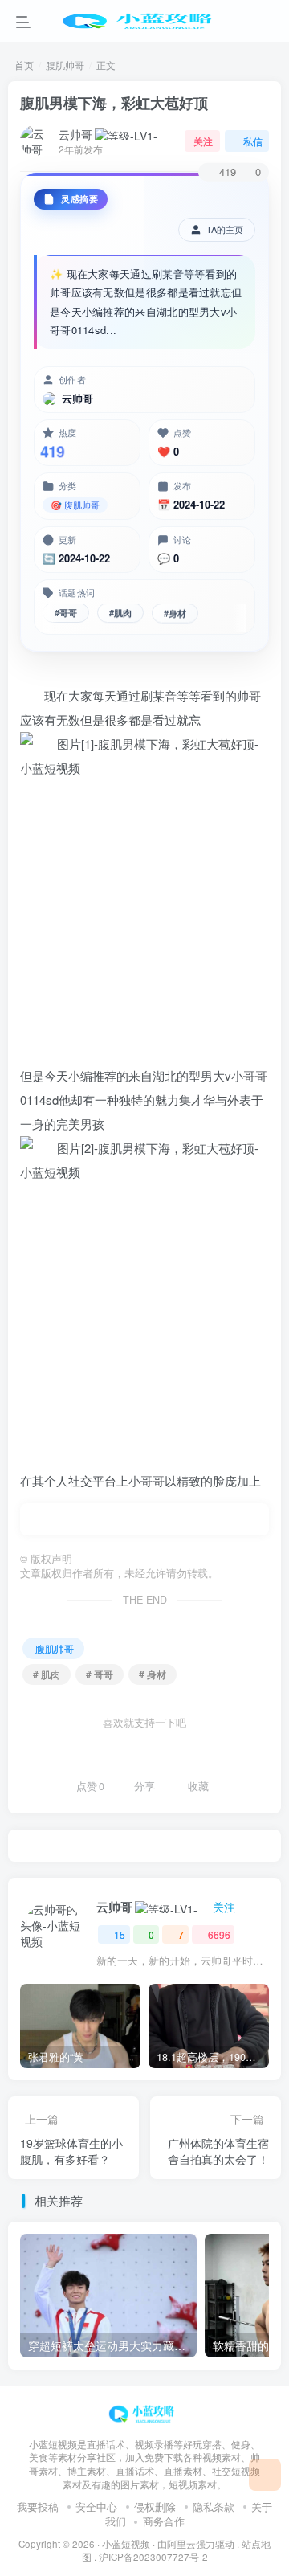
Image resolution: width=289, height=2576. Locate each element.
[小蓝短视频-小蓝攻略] (144, 2412)
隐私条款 (214, 2506)
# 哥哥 (100, 1674)
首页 (24, 65)
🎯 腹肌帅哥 (75, 505)
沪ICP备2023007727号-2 (153, 2557)
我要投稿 (38, 2506)
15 (120, 1934)
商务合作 (164, 2521)
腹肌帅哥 (65, 65)
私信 (253, 141)
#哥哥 (66, 615)
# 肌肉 (47, 1674)
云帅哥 (75, 134)
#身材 (175, 614)
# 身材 (153, 1674)
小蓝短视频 (126, 2544)
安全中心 (96, 2506)
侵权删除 (155, 2506)
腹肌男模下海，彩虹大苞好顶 (114, 103)
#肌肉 (120, 615)
